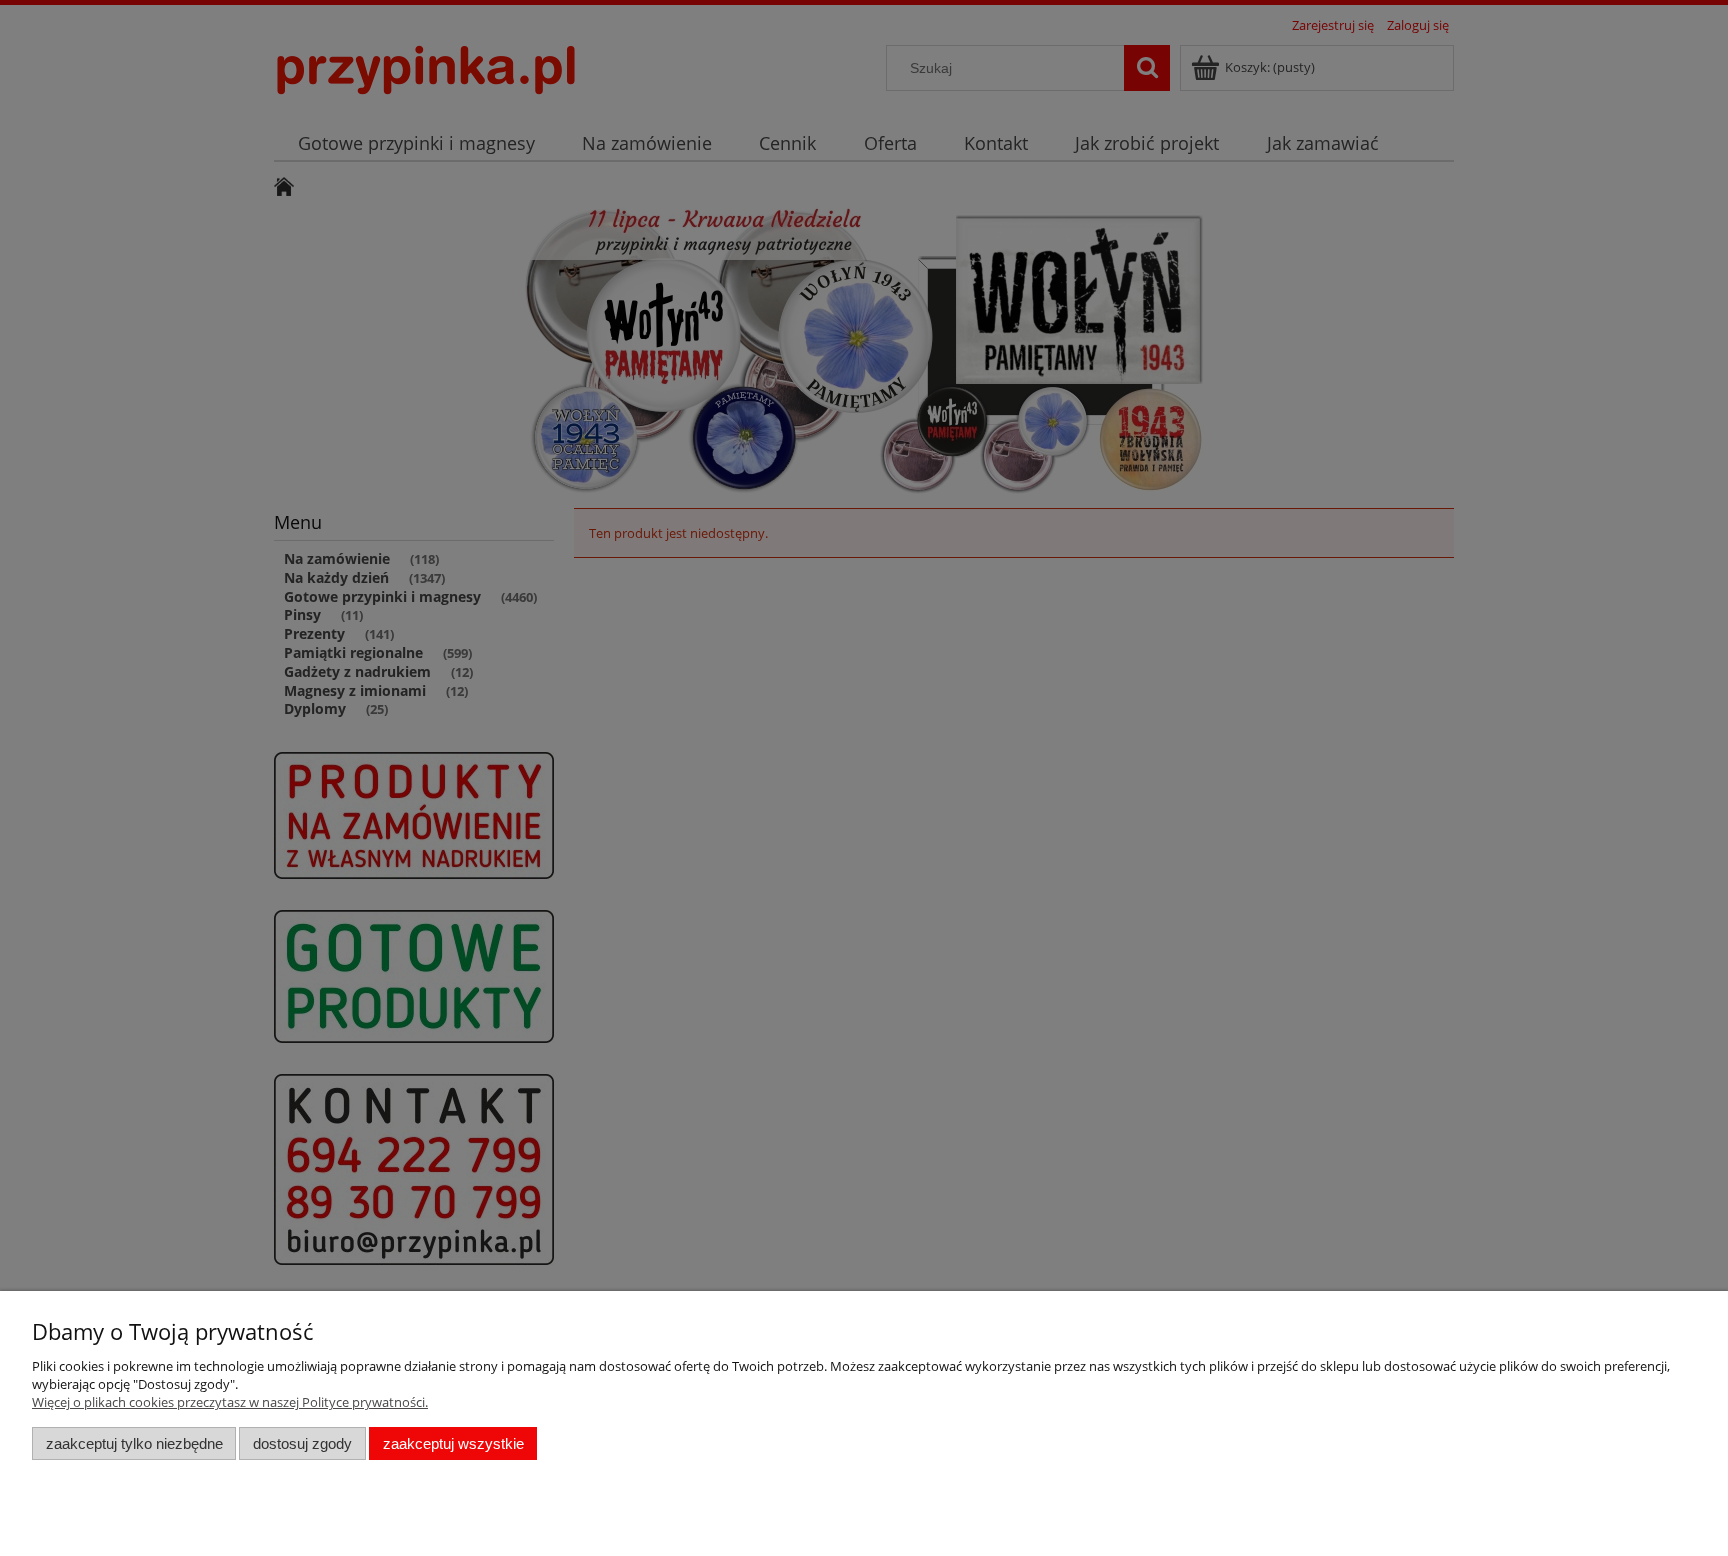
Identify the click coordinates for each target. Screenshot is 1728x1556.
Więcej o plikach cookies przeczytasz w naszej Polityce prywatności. (230, 1402)
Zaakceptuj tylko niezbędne (134, 1443)
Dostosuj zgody (302, 1443)
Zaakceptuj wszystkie (453, 1443)
